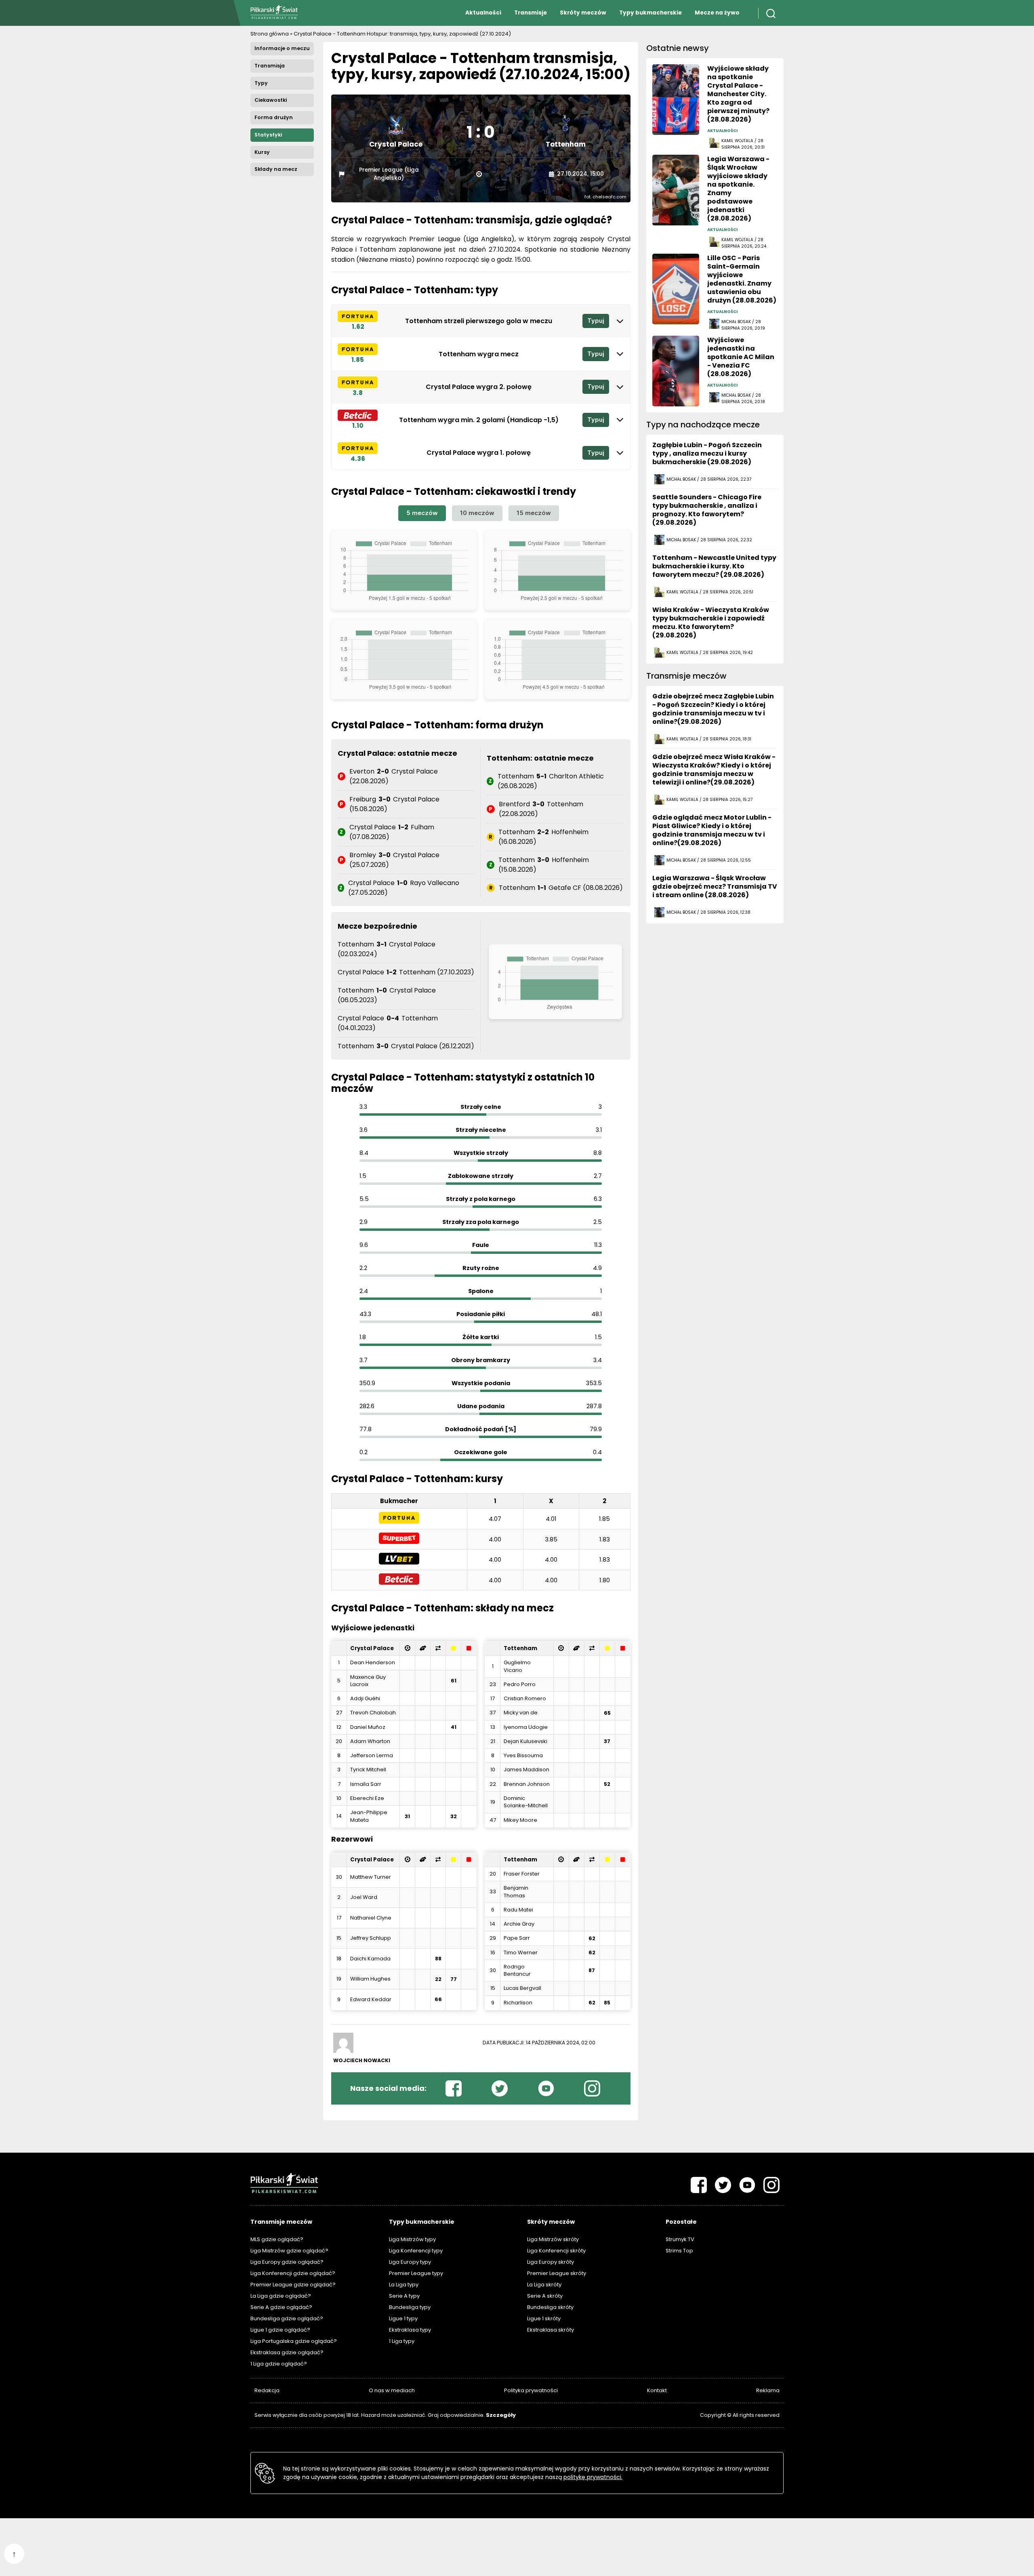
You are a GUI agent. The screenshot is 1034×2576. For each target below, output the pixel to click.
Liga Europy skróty (551, 2262)
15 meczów (534, 513)
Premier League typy (416, 2273)
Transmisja (270, 66)
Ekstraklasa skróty (551, 2330)
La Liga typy (404, 2285)
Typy (261, 83)
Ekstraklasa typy (410, 2330)
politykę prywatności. (593, 2477)
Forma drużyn (274, 117)
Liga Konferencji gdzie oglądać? (293, 2273)
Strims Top (679, 2251)
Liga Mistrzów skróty (553, 2239)
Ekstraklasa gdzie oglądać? (287, 2352)
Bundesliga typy (410, 2307)
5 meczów (422, 513)
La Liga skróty (544, 2285)
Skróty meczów (583, 13)
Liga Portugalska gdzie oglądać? (294, 2341)
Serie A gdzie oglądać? (281, 2307)
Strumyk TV (680, 2239)
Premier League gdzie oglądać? (293, 2285)
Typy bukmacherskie (650, 13)
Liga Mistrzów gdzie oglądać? (289, 2251)
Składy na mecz (276, 169)
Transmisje (531, 13)
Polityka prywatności (531, 2390)
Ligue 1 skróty (544, 2318)
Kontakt (657, 2390)
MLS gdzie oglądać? (277, 2239)
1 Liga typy (402, 2341)
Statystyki (268, 135)
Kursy (262, 152)
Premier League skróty (557, 2273)
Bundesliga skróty (550, 2307)
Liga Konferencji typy (416, 2251)
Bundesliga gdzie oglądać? (287, 2318)
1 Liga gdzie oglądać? (279, 2364)
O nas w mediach (392, 2390)
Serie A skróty (545, 2296)
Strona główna (270, 34)
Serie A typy (404, 2296)
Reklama (768, 2390)
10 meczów (477, 513)
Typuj (596, 321)
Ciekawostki (271, 100)
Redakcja (267, 2390)
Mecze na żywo (717, 13)
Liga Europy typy (410, 2262)
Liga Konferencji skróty (556, 2251)
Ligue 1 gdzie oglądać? (280, 2330)
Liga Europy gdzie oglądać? (287, 2262)
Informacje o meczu (282, 48)
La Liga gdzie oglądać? (281, 2296)
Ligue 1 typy (403, 2318)
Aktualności (483, 13)
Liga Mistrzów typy (412, 2239)
